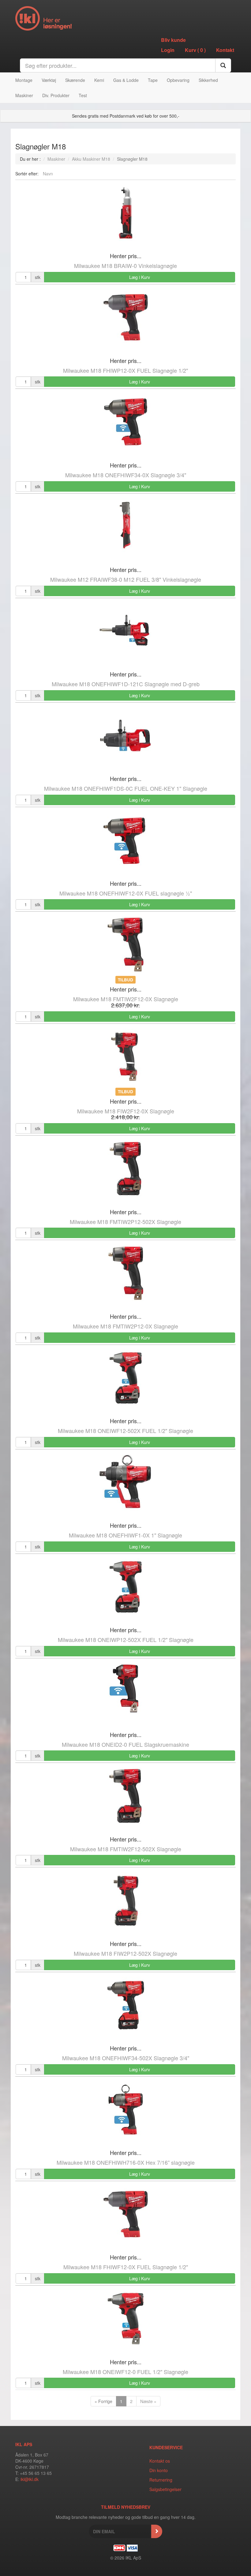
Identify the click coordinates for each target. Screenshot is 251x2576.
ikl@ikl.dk (30, 2479)
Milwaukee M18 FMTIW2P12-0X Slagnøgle (125, 1326)
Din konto (159, 2470)
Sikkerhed (208, 80)
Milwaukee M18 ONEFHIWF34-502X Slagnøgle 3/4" (126, 2058)
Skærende (75, 80)
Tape (153, 80)
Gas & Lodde (126, 80)
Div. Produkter (56, 95)
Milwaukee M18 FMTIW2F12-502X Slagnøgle (126, 1849)
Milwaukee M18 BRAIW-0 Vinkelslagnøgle (125, 266)
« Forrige (103, 2401)
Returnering (161, 2480)
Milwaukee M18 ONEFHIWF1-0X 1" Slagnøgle (125, 1535)
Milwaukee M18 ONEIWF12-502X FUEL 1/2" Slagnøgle (125, 1431)
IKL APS (24, 2444)
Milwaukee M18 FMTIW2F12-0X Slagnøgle (126, 999)
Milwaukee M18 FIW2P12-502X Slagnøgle (125, 1953)
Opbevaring (178, 80)
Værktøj (49, 80)
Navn (48, 174)
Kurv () (195, 50)
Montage (24, 80)
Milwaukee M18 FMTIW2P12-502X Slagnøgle (125, 1222)
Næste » (148, 2401)
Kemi (99, 80)
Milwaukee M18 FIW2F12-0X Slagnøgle (126, 1111)
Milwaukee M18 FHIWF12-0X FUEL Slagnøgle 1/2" (126, 2267)
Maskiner (24, 95)
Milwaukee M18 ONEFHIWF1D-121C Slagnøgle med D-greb (126, 684)
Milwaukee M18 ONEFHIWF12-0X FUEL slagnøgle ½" (126, 893)
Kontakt (225, 50)
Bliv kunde (173, 40)
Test (83, 95)
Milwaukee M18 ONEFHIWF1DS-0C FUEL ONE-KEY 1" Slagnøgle (126, 788)
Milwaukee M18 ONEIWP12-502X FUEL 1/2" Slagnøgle (126, 1640)
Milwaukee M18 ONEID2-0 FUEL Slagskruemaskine (125, 1744)
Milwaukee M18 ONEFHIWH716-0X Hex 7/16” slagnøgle (126, 2162)
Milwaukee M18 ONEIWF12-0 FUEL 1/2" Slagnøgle (125, 2372)
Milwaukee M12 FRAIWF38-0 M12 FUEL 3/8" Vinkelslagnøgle (126, 579)
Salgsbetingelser (165, 2489)
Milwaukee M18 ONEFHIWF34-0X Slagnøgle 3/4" (126, 475)
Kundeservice (166, 2447)
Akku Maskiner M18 (91, 159)
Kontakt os (160, 2461)
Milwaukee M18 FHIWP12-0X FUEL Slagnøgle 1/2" (125, 370)
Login (168, 50)
